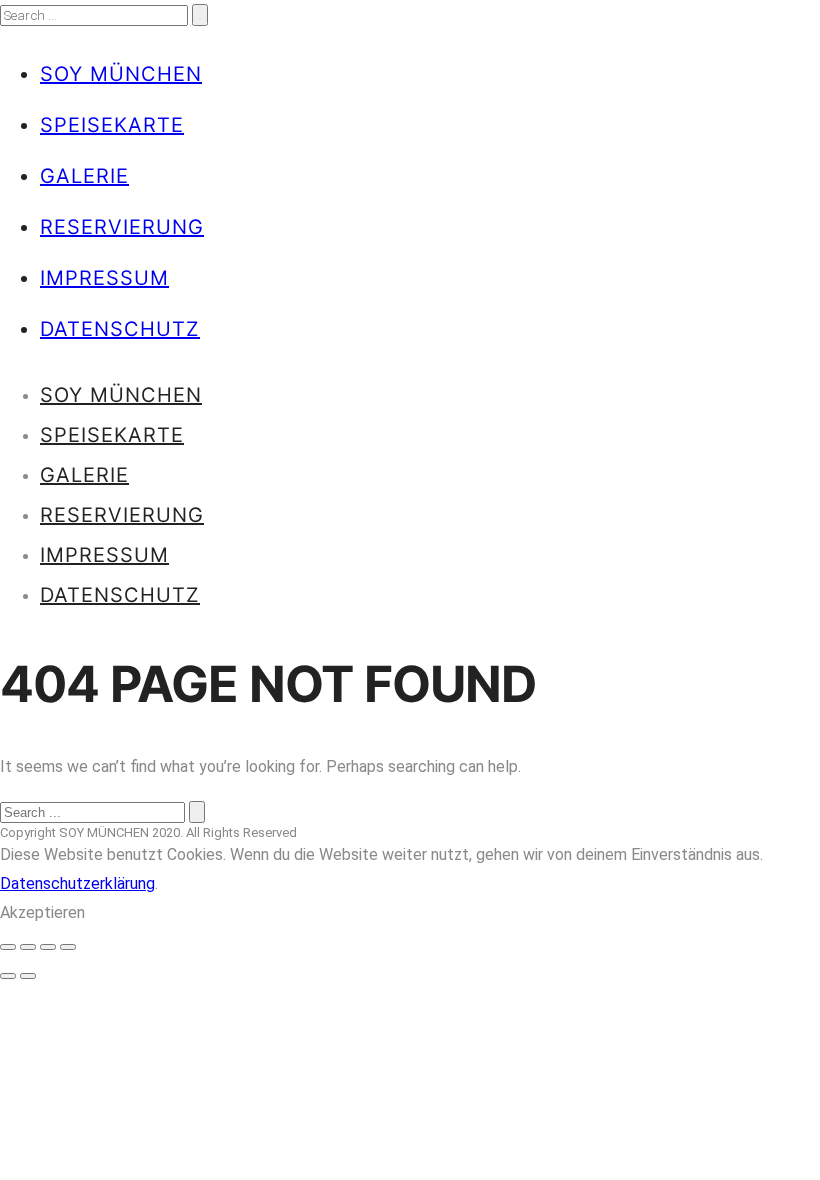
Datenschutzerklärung (77, 883)
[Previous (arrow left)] (8, 976)
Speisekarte (112, 125)
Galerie (84, 176)
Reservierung (122, 227)
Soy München (121, 74)
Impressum (104, 278)
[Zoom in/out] (68, 947)
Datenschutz (120, 329)
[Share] (28, 947)
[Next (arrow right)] (28, 976)
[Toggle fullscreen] (48, 947)
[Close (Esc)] (8, 947)
